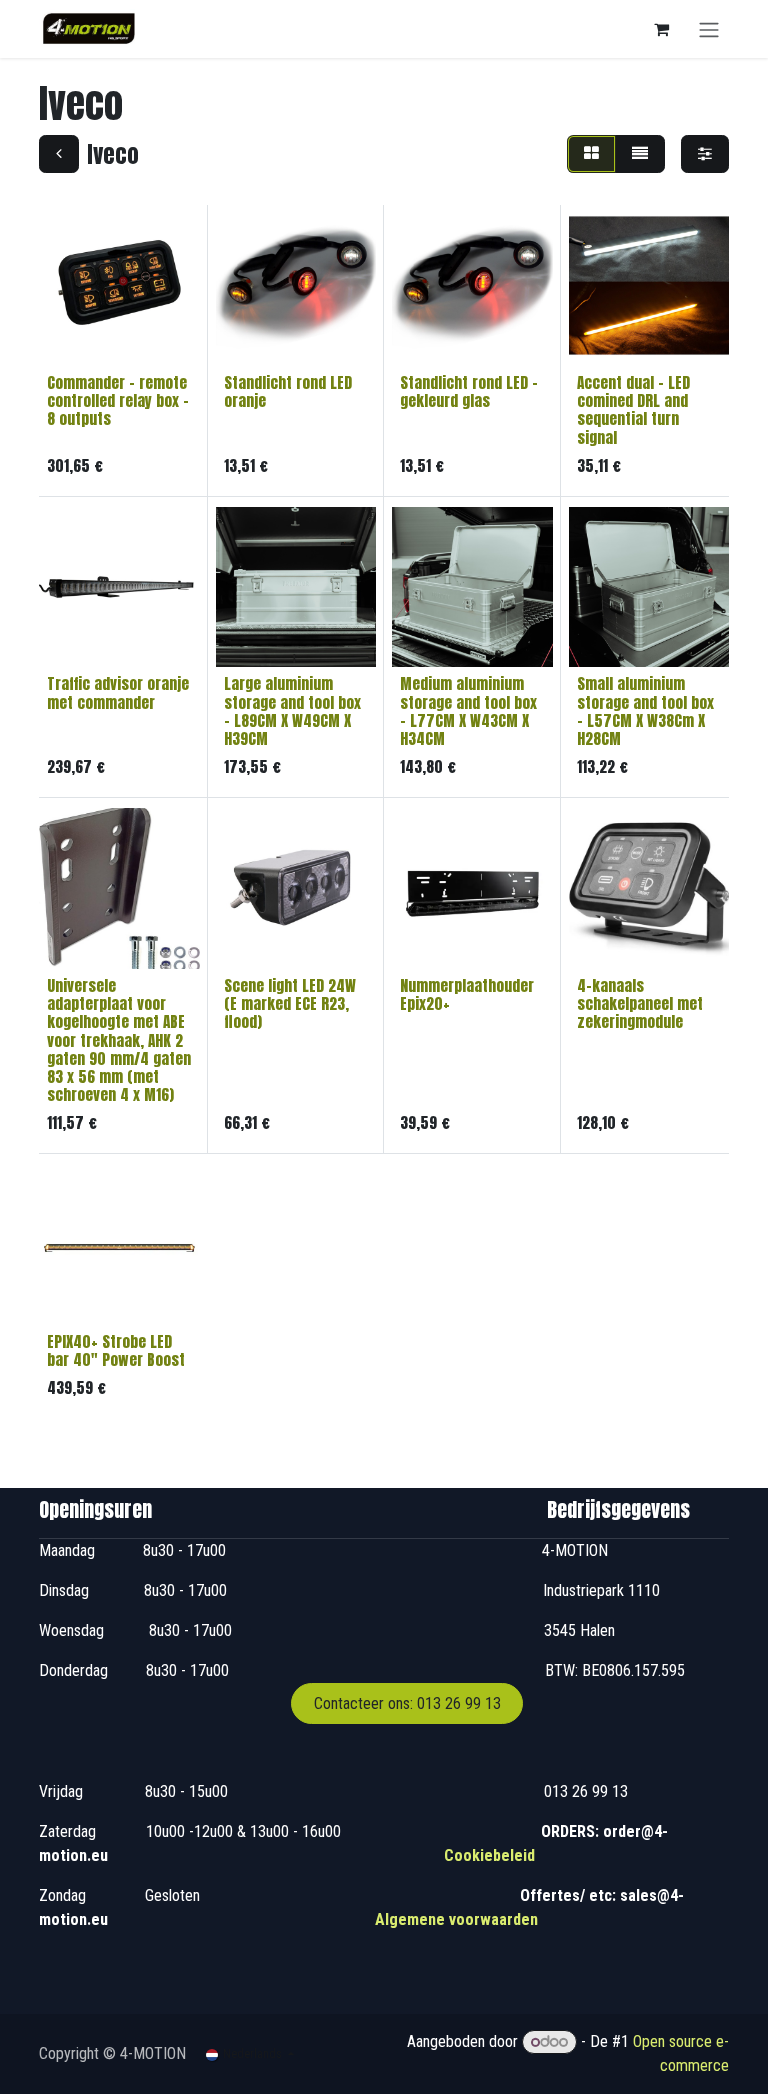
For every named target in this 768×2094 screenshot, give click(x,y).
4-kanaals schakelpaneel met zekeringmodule (640, 1003)
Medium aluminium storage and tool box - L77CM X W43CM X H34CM (468, 711)
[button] (70, 339)
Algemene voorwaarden (456, 1919)
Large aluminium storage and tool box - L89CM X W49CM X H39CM (292, 711)
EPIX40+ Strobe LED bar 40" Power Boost (116, 1350)
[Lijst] (640, 154)
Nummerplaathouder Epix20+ (467, 994)
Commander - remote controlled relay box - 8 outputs (118, 400)
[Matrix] (591, 154)
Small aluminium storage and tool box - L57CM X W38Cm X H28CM (645, 711)
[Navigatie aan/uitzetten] (709, 29)
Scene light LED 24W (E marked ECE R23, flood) (290, 1003)
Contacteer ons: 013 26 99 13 (407, 1703)
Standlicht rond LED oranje (288, 391)
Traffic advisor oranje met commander (118, 692)
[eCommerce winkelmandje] (661, 29)
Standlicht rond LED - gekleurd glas (469, 391)
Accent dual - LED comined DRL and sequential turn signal (633, 410)
